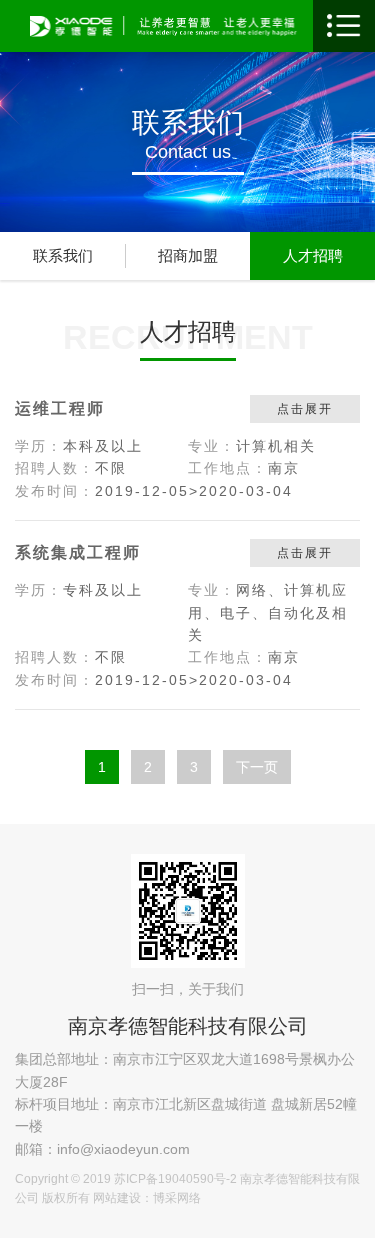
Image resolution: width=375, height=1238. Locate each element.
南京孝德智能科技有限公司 (188, 1026)
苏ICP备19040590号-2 (175, 1179)
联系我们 (63, 255)
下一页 (257, 767)
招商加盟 (188, 255)
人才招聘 (313, 255)
